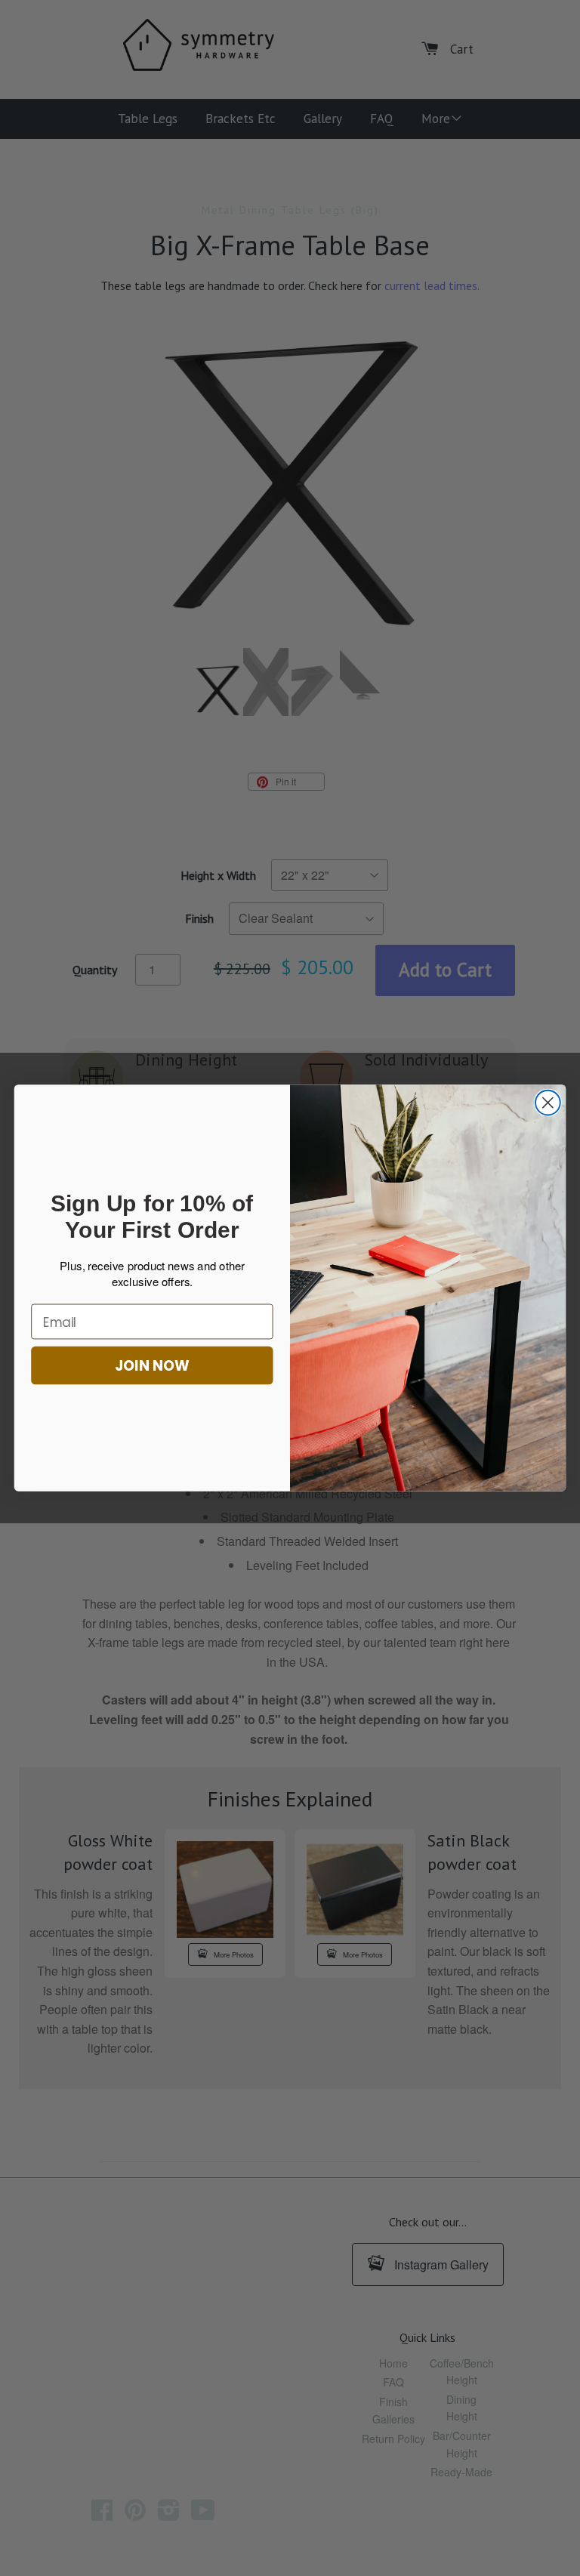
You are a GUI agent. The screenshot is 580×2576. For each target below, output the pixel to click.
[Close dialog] (548, 1103)
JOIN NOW (152, 1365)
